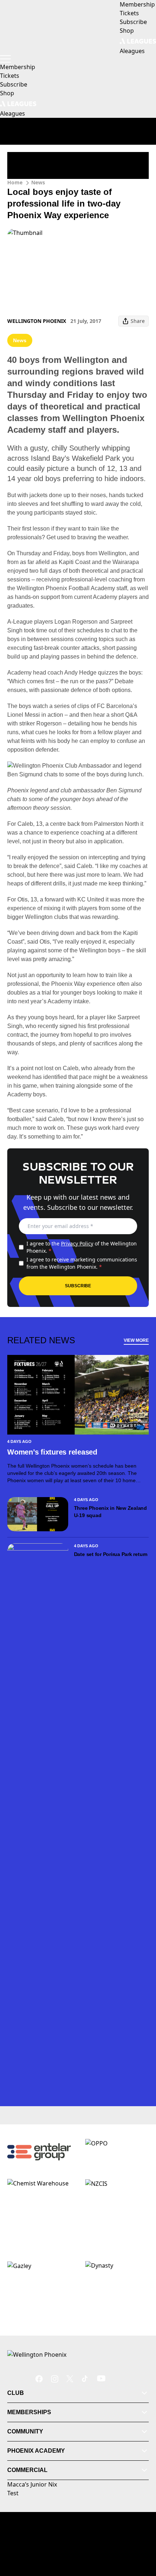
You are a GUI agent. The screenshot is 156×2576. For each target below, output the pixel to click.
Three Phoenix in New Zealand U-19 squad (110, 1512)
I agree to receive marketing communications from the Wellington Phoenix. (82, 1263)
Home (15, 182)
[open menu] (5, 59)
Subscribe (78, 1286)
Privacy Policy (77, 1243)
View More (136, 1340)
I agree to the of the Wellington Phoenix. (82, 1247)
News (38, 182)
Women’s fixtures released (52, 1452)
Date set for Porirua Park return (111, 1554)
